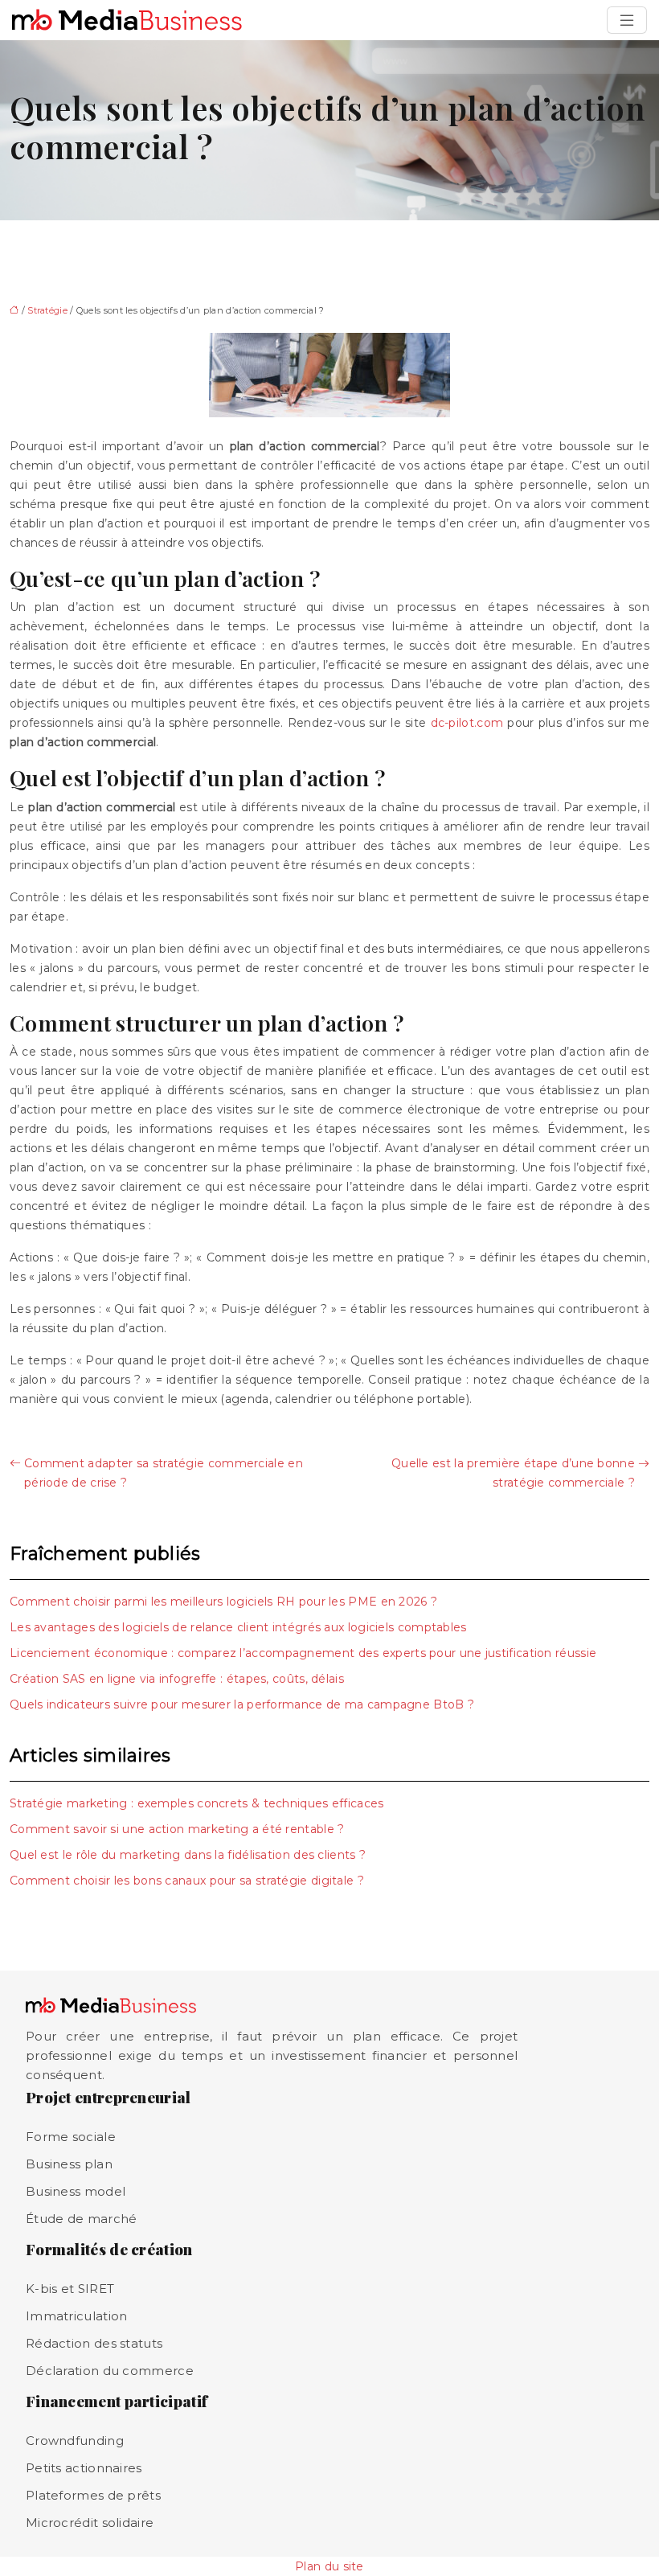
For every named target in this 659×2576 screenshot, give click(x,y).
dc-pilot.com (467, 723)
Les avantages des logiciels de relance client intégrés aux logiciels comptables (238, 1627)
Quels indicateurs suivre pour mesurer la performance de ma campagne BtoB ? (242, 1704)
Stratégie (47, 310)
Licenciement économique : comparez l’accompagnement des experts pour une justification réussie (303, 1653)
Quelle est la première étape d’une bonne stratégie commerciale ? (513, 1473)
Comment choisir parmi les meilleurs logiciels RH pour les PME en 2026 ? (223, 1602)
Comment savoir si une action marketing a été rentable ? (177, 1829)
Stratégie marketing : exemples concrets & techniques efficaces (197, 1803)
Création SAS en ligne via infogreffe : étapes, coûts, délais (177, 1679)
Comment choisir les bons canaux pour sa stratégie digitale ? (187, 1881)
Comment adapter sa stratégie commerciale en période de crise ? (164, 1473)
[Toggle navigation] (627, 20)
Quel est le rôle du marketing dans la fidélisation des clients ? (188, 1855)
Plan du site (329, 2566)
